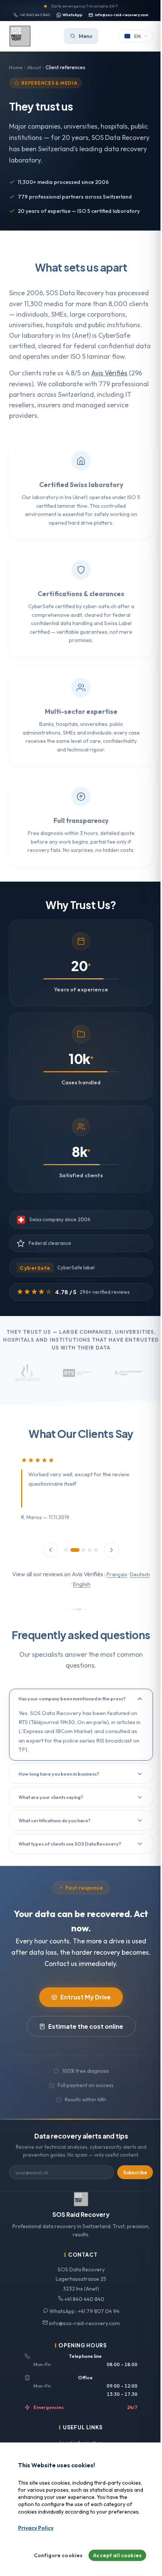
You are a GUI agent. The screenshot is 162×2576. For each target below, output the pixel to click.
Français (125, 1585)
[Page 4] (87, 1561)
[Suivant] (109, 1561)
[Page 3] (78, 1561)
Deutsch (68, 1595)
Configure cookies (53, 2555)
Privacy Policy (36, 2528)
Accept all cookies (112, 2555)
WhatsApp (70, 15)
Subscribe (129, 2204)
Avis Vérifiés (109, 384)
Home (16, 67)
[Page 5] (93, 1561)
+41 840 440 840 (32, 15)
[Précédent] (48, 1561)
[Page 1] (63, 1561)
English (90, 1595)
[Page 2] (69, 1561)
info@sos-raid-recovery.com (119, 15)
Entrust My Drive (83, 2028)
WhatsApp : (81, 2342)
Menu (83, 36)
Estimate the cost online (83, 2058)
